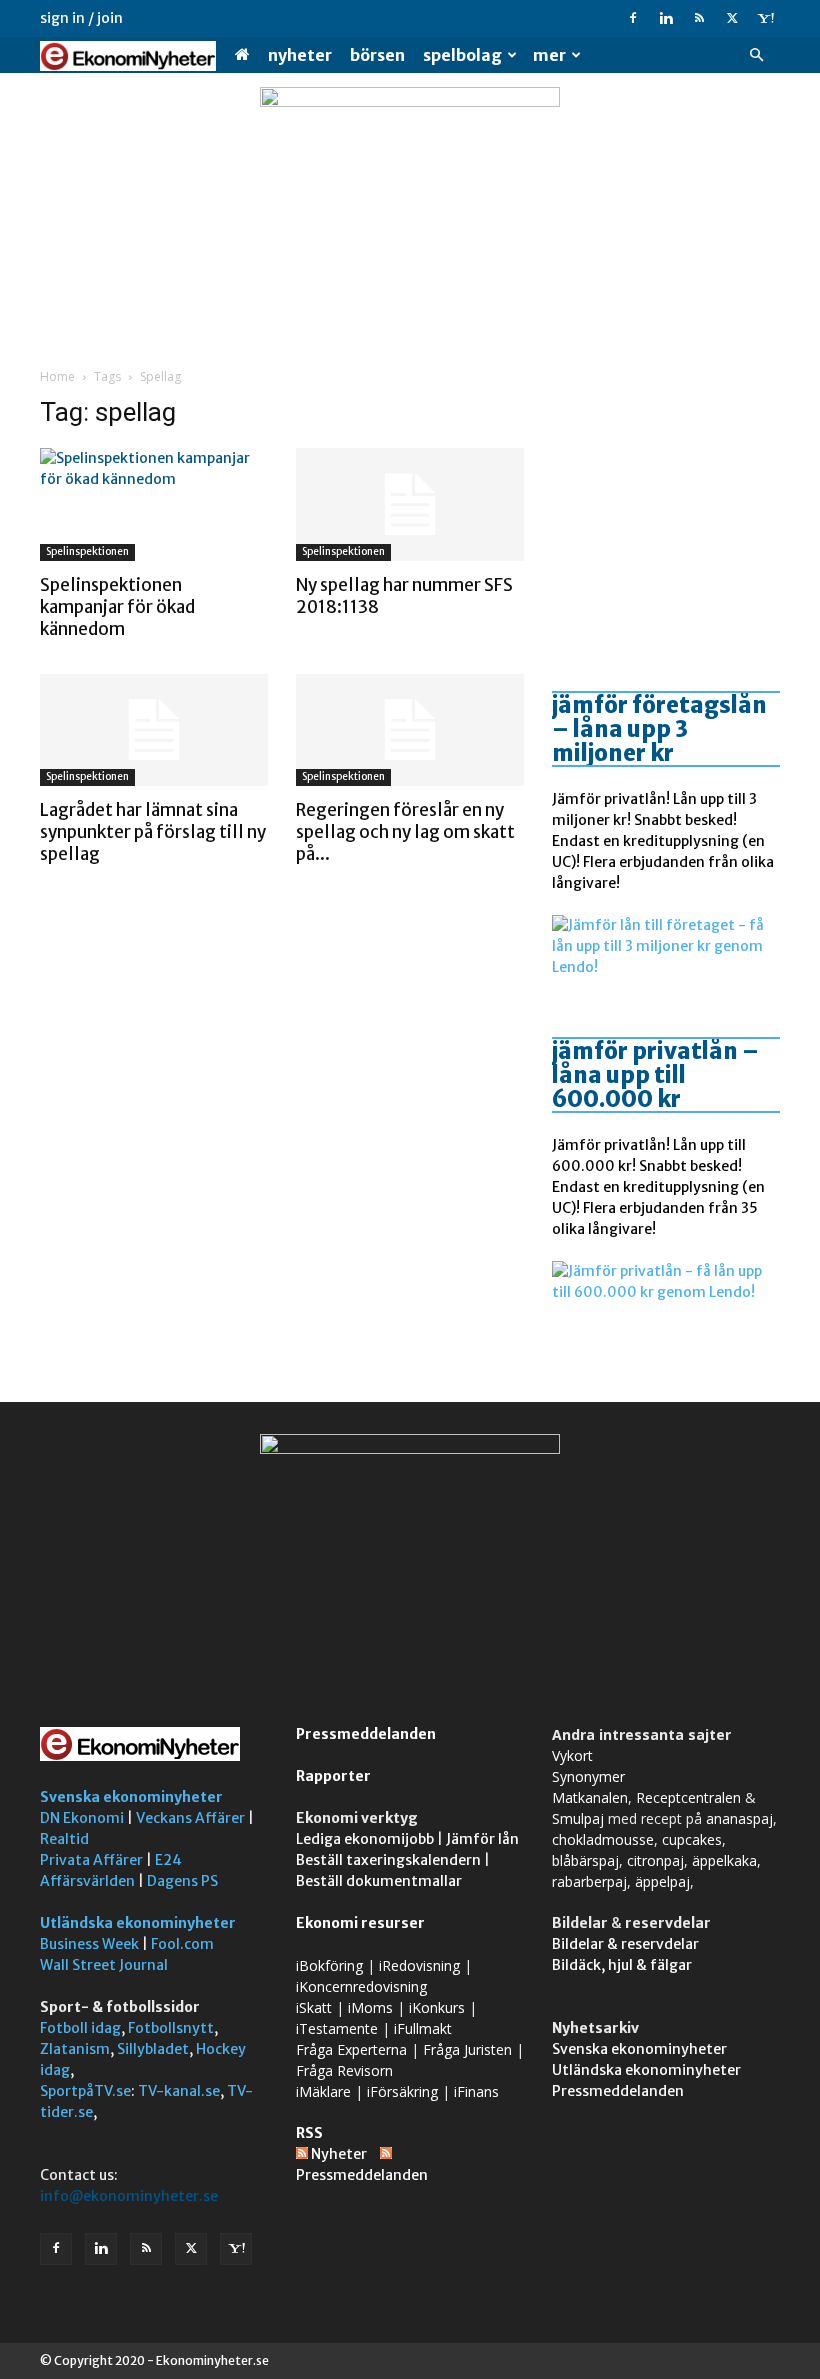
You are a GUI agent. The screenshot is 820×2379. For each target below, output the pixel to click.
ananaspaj (739, 1818)
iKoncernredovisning (361, 1986)
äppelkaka (724, 1860)
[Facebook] (633, 18)
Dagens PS (182, 1881)
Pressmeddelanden (366, 1734)
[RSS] (699, 18)
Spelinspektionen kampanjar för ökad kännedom (117, 607)
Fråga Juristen (467, 2049)
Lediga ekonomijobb (365, 1839)
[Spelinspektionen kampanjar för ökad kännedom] (154, 504)
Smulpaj (578, 1818)
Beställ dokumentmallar (379, 1881)
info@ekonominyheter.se (129, 2196)
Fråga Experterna (351, 2049)
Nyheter (300, 55)
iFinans (476, 2091)
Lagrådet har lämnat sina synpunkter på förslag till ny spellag (153, 832)
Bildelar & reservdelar (625, 1944)
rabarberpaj (589, 1881)
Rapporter (333, 1776)
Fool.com (182, 1944)
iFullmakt (423, 2028)
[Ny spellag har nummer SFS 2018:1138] (410, 504)
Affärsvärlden (87, 1881)
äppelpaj (662, 1881)
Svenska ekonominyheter (131, 1797)
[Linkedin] (666, 18)
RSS (309, 2133)
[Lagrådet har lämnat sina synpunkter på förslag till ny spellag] (154, 730)
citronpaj (655, 1860)
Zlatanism (75, 2049)
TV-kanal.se (179, 2091)
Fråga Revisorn (344, 2070)
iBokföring (329, 1965)
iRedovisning (419, 1965)
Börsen (377, 55)
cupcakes (692, 1839)
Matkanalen (590, 1797)
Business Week (89, 1944)
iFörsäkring (402, 2091)
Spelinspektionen (87, 551)
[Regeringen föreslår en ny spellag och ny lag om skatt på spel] (410, 730)
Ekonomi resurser (360, 1923)
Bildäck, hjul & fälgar (622, 1965)
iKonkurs (437, 2007)
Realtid (64, 1839)
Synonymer (588, 1776)
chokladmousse (603, 1839)
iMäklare (323, 2091)
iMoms (370, 2007)
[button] (756, 55)
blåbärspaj (585, 1860)
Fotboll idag (80, 2028)
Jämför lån (482, 1839)
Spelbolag (462, 55)
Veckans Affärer (190, 1818)
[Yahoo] (765, 18)
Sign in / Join (81, 18)
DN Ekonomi (82, 1818)
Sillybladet (153, 2049)
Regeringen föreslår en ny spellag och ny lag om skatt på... (405, 832)
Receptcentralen (688, 1797)
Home (57, 376)
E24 (168, 1860)
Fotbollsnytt (171, 2028)
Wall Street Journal (104, 1965)
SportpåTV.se (85, 2091)
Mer (549, 55)
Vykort (572, 1755)
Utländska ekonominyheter (138, 1923)
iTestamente (337, 2028)
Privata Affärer (91, 1860)
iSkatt (314, 2007)
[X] (732, 18)
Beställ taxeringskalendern (388, 1860)
